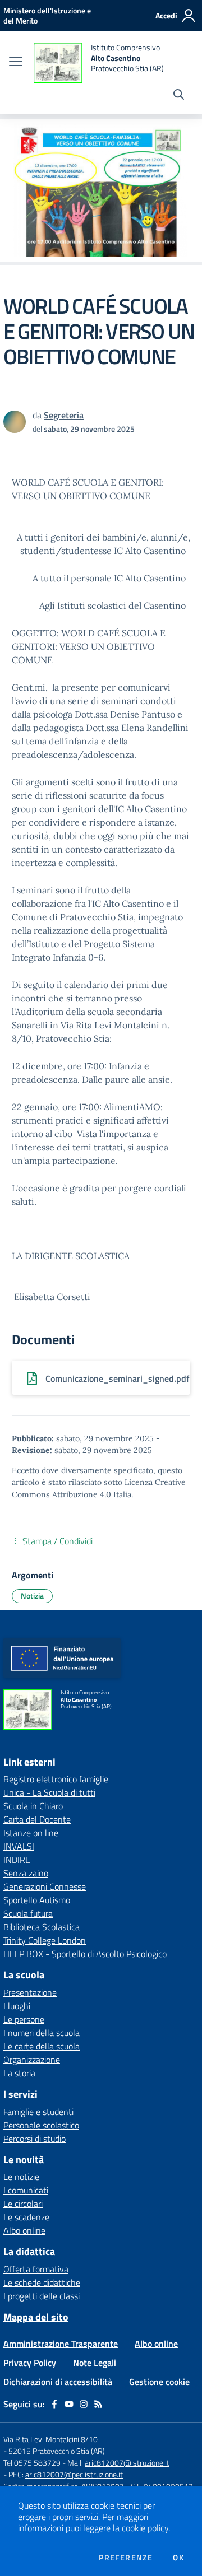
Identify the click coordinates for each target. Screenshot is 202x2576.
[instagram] (84, 2404)
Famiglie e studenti (38, 2112)
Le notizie (21, 2177)
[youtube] (69, 2404)
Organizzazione (32, 2060)
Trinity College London (45, 1940)
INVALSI (19, 1846)
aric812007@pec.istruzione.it (74, 2474)
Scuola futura (28, 1913)
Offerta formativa (36, 2269)
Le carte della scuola (42, 2046)
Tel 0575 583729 (32, 2463)
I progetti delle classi (42, 2296)
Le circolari (23, 2204)
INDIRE (17, 1860)
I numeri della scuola (42, 2033)
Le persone (24, 2019)
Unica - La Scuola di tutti (49, 1792)
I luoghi (17, 2006)
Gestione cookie (159, 2382)
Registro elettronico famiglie (56, 1779)
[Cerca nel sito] (179, 96)
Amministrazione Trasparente (61, 2344)
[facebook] (54, 2404)
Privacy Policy (30, 2363)
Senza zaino (26, 1873)
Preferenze (126, 2558)
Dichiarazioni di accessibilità (58, 2382)
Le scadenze (26, 2217)
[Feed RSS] (98, 2404)
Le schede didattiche (42, 2282)
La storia (19, 2073)
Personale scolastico (41, 2125)
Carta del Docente (37, 1819)
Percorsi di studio (35, 2139)
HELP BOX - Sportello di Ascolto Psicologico (85, 1954)
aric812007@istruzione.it (127, 2463)
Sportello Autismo (37, 1900)
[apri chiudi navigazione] (16, 63)
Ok (178, 2558)
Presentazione (30, 1992)
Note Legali (95, 2363)
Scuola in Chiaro (33, 1806)
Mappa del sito (36, 2317)
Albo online (24, 2230)
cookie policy (145, 2528)
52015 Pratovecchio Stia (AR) (57, 2451)
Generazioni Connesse (45, 1886)
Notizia (32, 1596)
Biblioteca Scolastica (42, 1927)
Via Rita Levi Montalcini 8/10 (50, 2439)
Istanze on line (31, 1833)
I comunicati (26, 2190)
